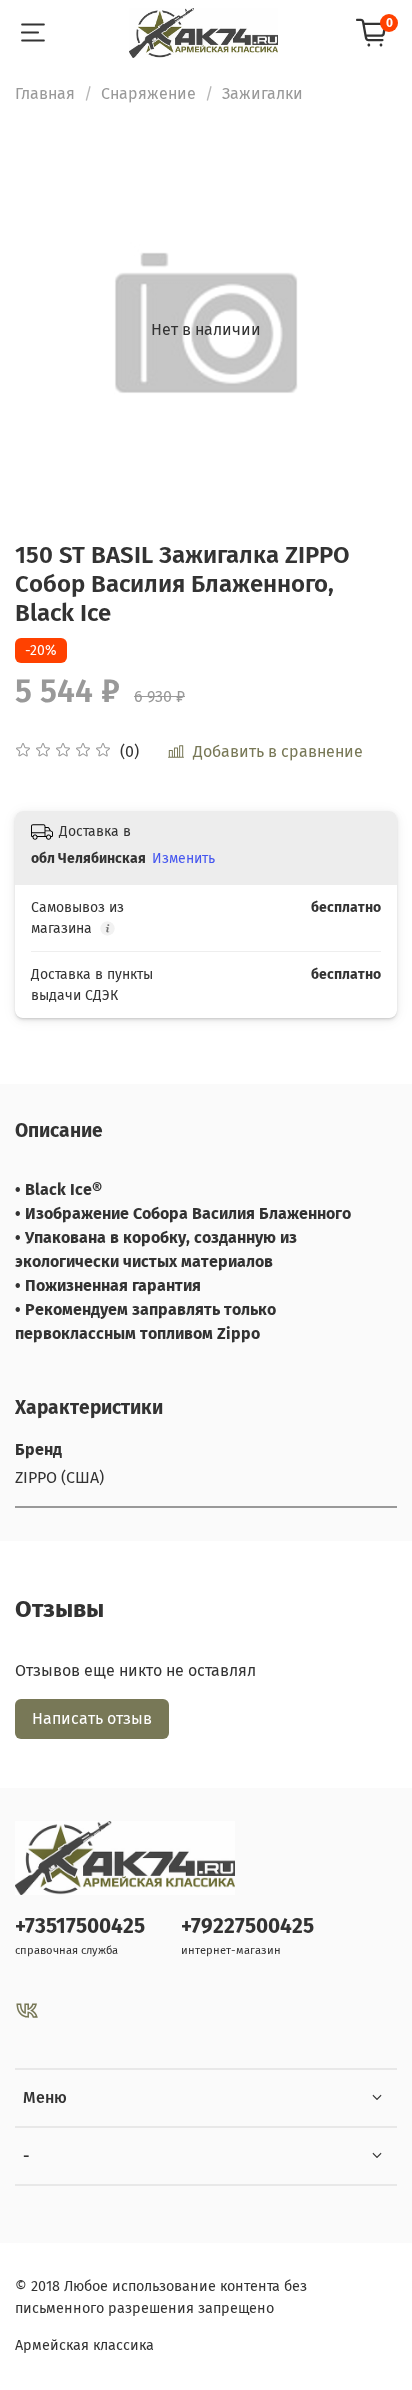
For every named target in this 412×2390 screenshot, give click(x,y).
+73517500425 (80, 1926)
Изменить (183, 858)
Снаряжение (148, 93)
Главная (45, 93)
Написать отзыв (92, 1718)
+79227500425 (247, 1926)
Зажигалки (262, 93)
